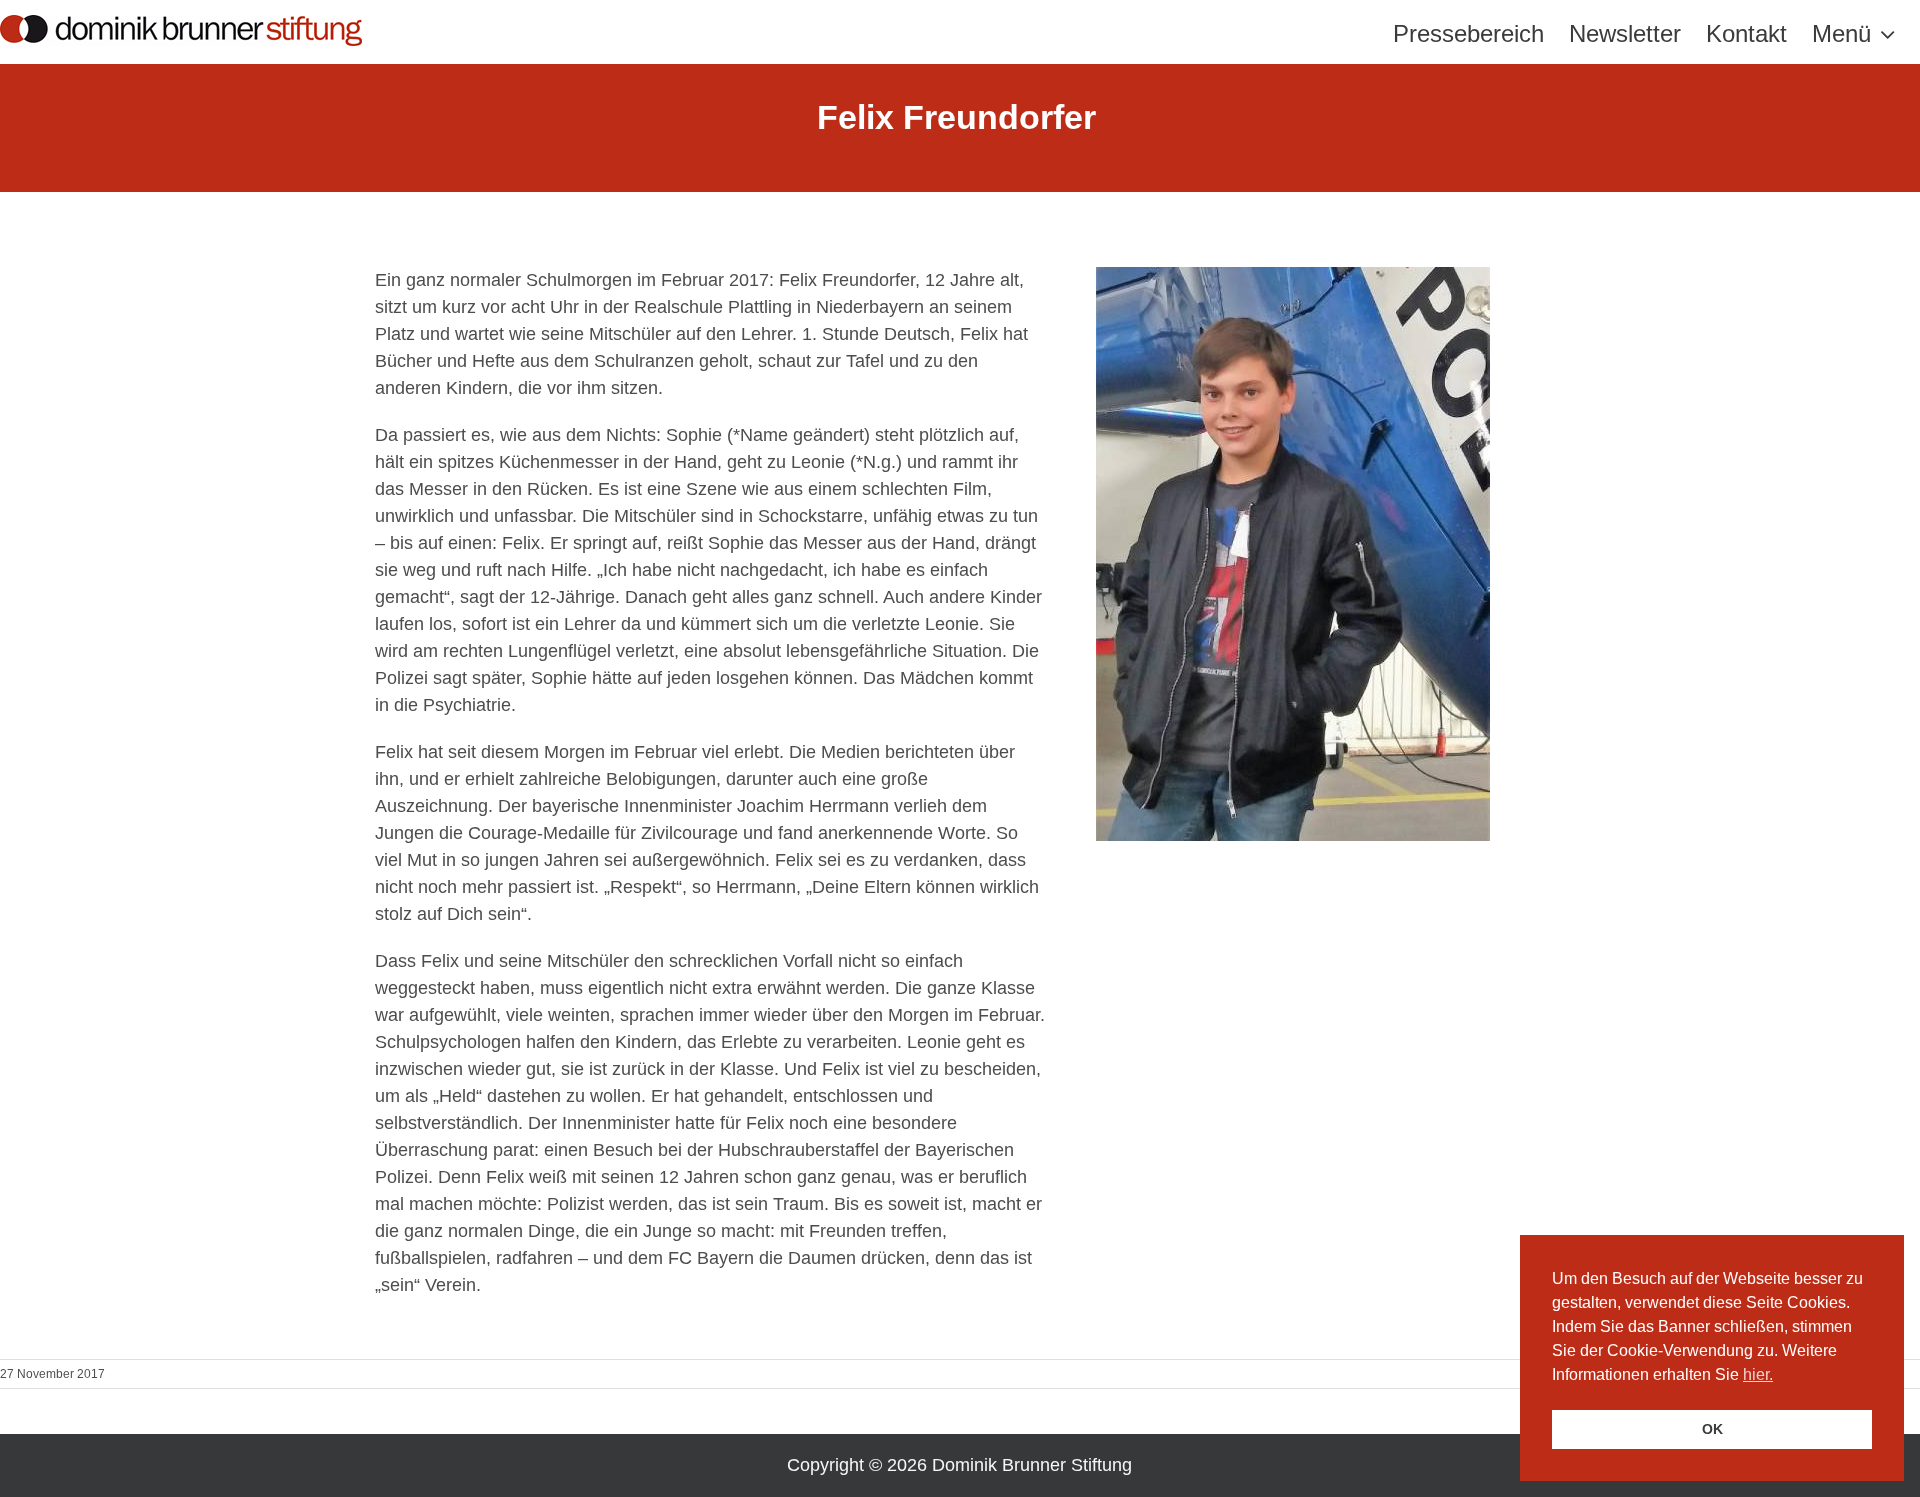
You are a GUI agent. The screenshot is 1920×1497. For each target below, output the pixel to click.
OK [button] (1712, 1429)
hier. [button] (1758, 1374)
